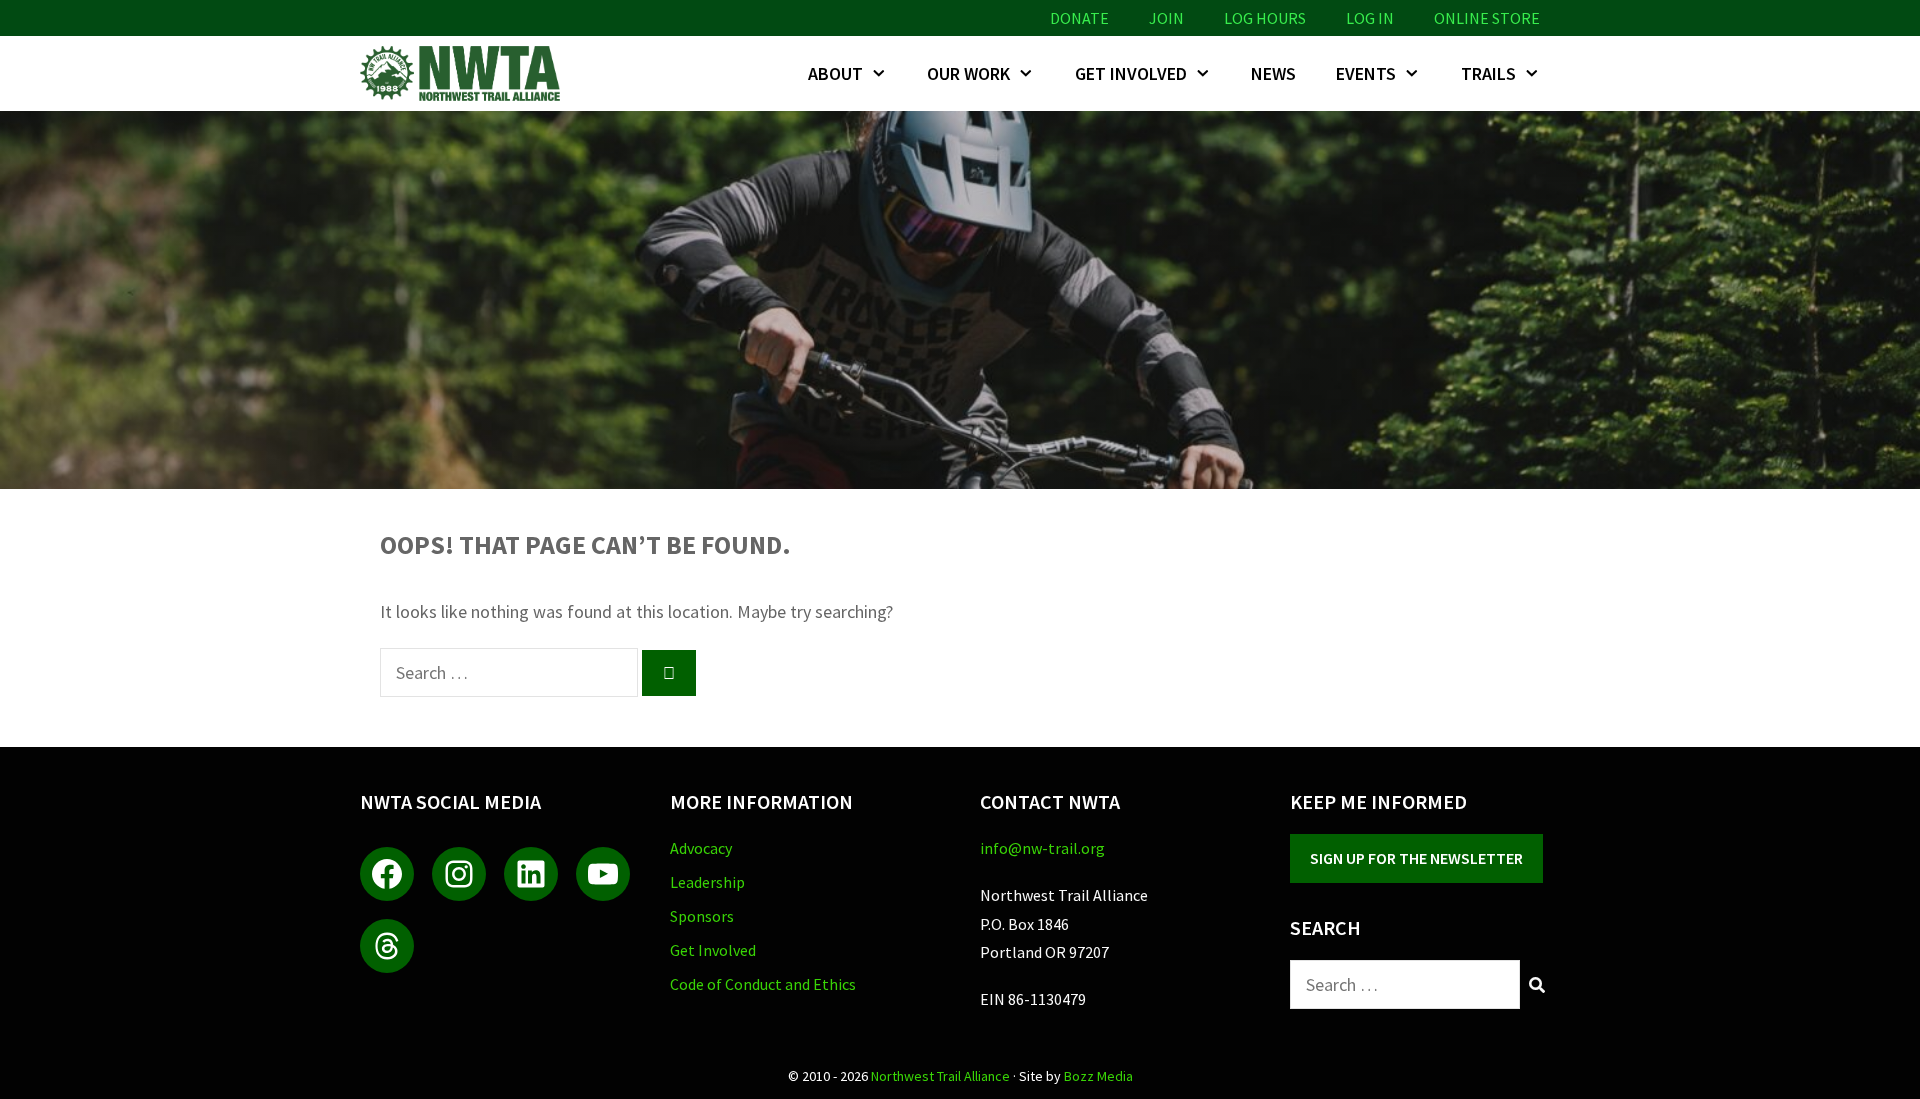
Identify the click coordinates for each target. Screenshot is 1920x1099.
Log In (1370, 18)
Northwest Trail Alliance (940, 1076)
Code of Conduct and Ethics (763, 984)
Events (1366, 73)
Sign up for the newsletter (1416, 858)
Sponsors (702, 916)
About (835, 73)
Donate (1079, 18)
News (1273, 73)
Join (1166, 18)
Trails (1488, 73)
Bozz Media (1098, 1076)
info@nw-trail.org (1042, 848)
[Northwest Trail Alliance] (465, 73)
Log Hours (1265, 18)
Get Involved (1131, 73)
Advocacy (701, 848)
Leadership (707, 882)
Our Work (968, 73)
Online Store (1487, 18)
